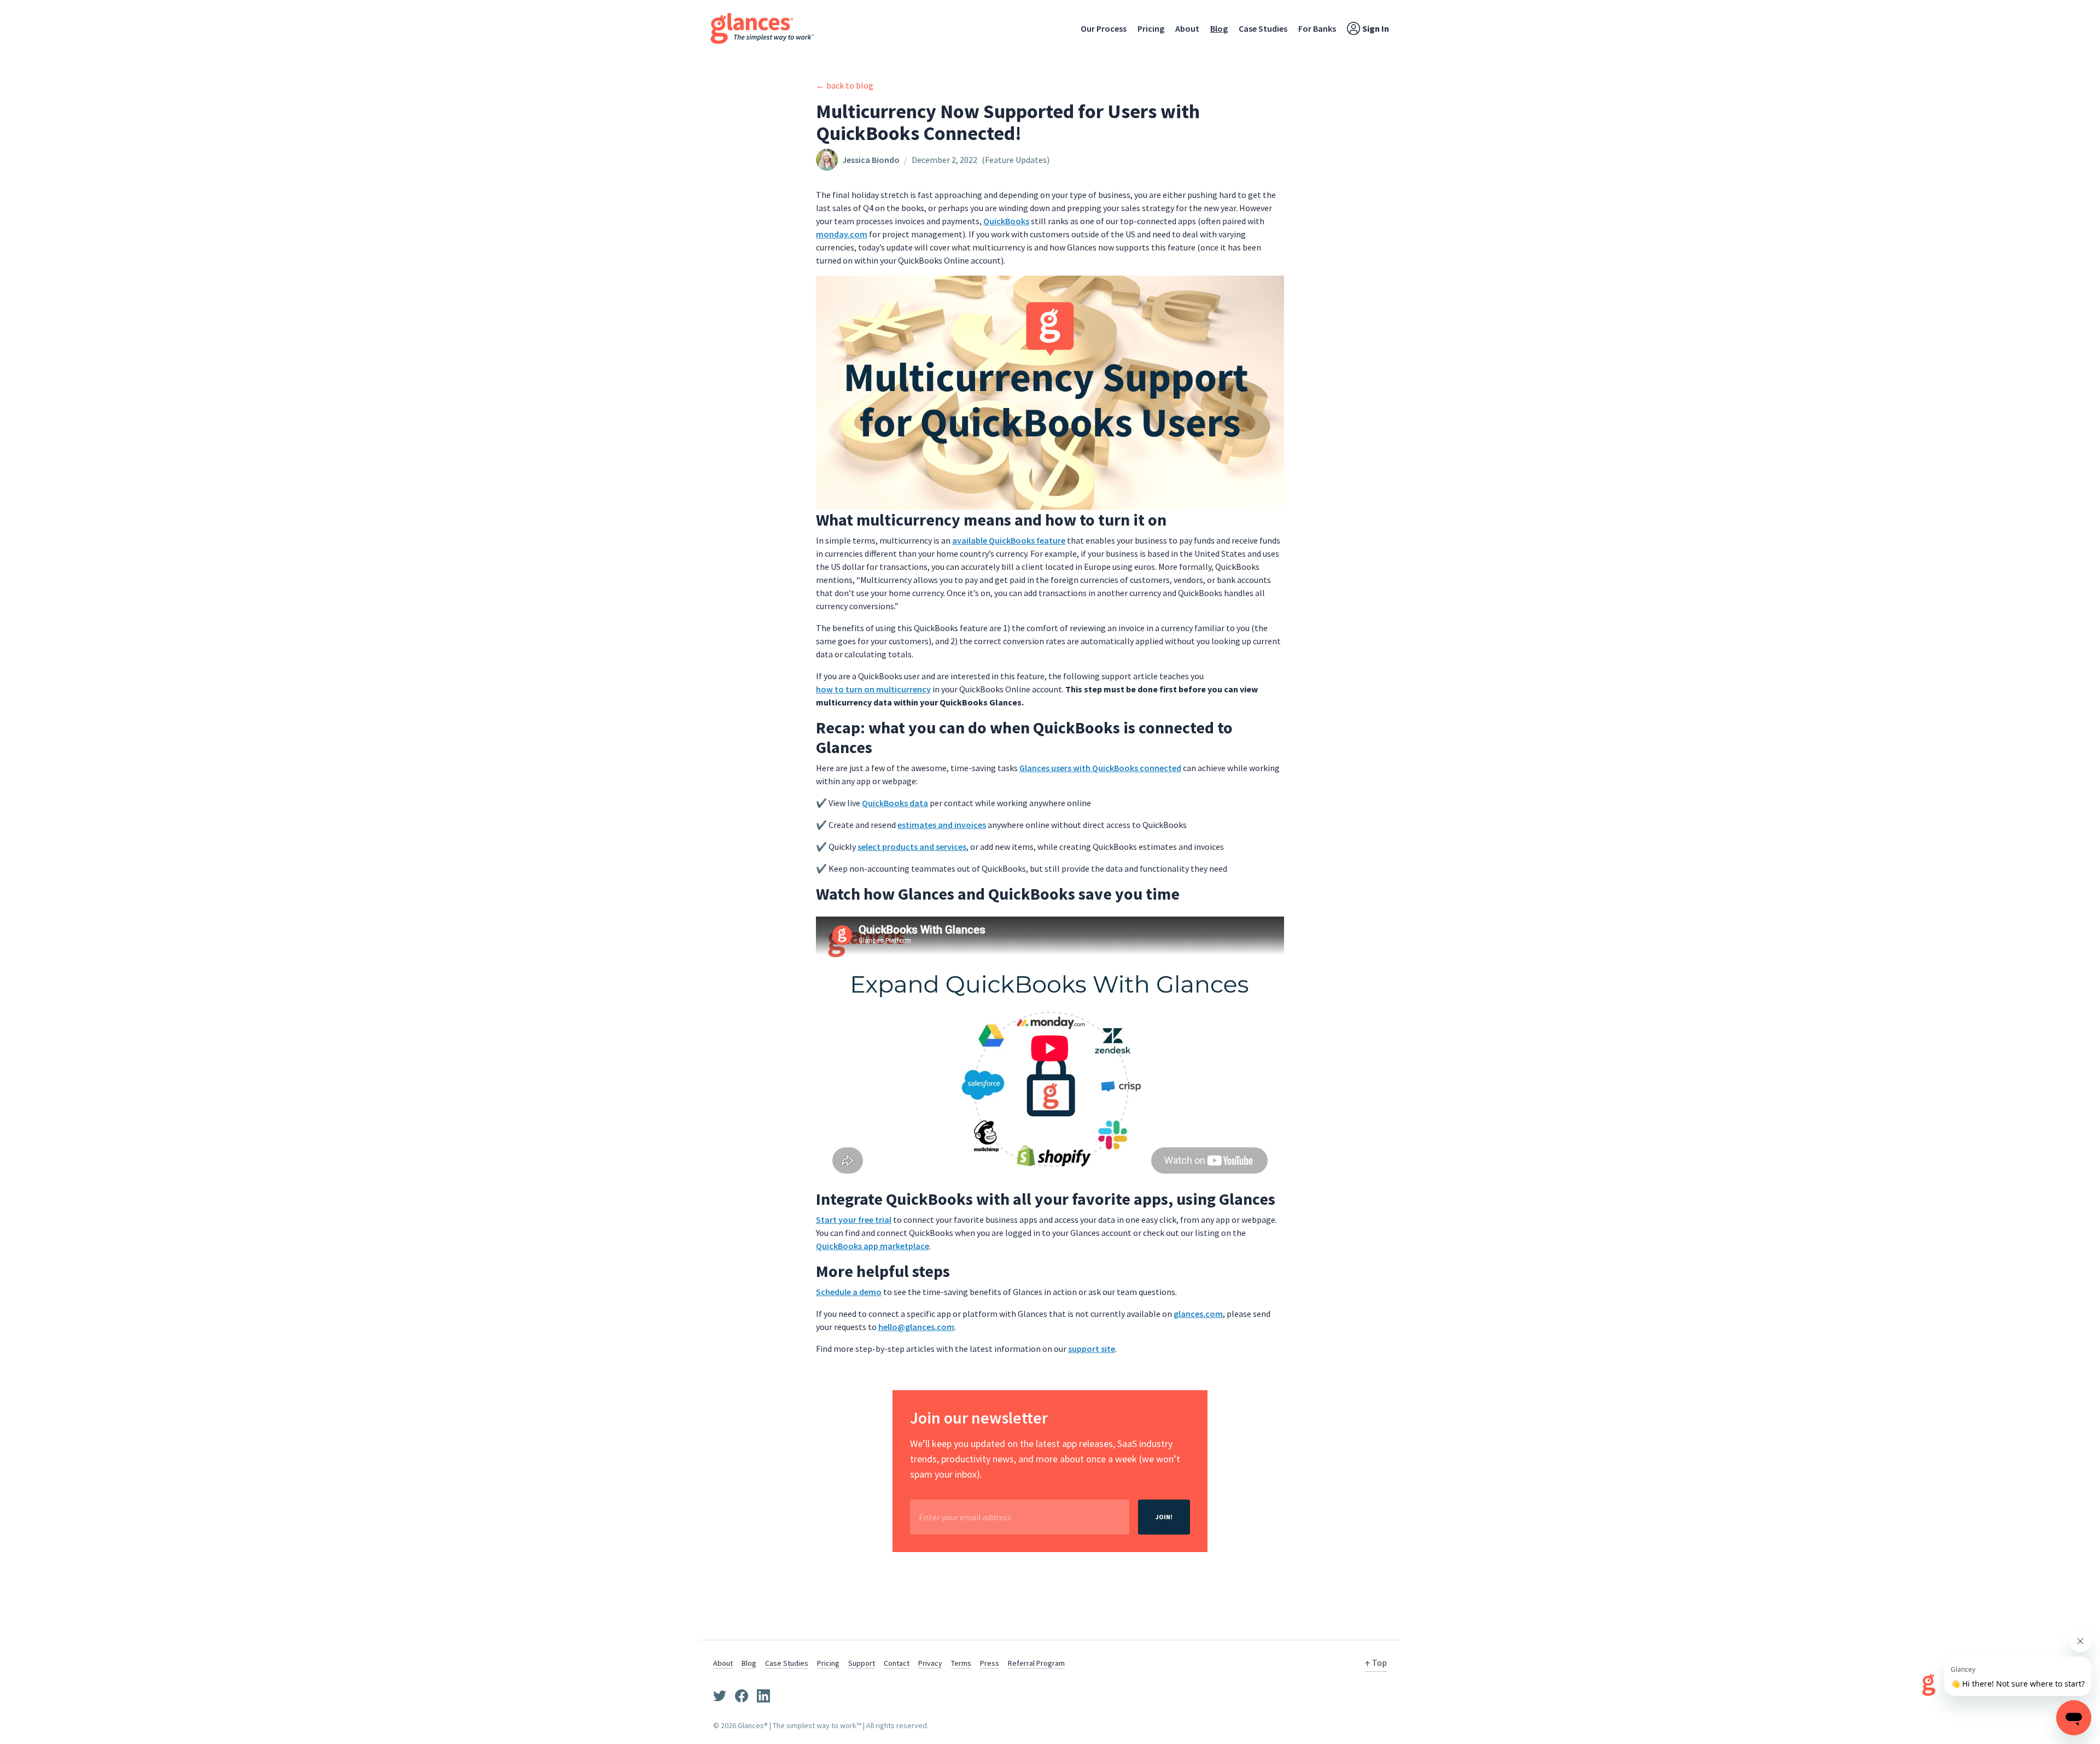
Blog (1219, 28)
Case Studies (1263, 28)
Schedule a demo (849, 1292)
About (1187, 28)
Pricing (1151, 28)
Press (990, 1663)
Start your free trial (854, 1220)
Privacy (930, 1663)
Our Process (1104, 28)
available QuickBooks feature (1009, 540)
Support (862, 1663)
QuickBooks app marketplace (873, 1246)
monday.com (842, 234)
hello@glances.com (916, 1327)
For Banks (1317, 28)
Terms (961, 1663)
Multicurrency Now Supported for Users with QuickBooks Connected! (1008, 122)
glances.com (1198, 1314)
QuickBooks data (895, 803)
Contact (897, 1663)
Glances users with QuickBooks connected (1100, 768)
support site (1092, 1349)
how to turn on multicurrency (873, 689)
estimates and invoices (942, 825)
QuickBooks (1006, 221)
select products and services (912, 847)
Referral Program (1036, 1663)
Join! (1164, 1517)
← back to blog (845, 85)
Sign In (1376, 28)
